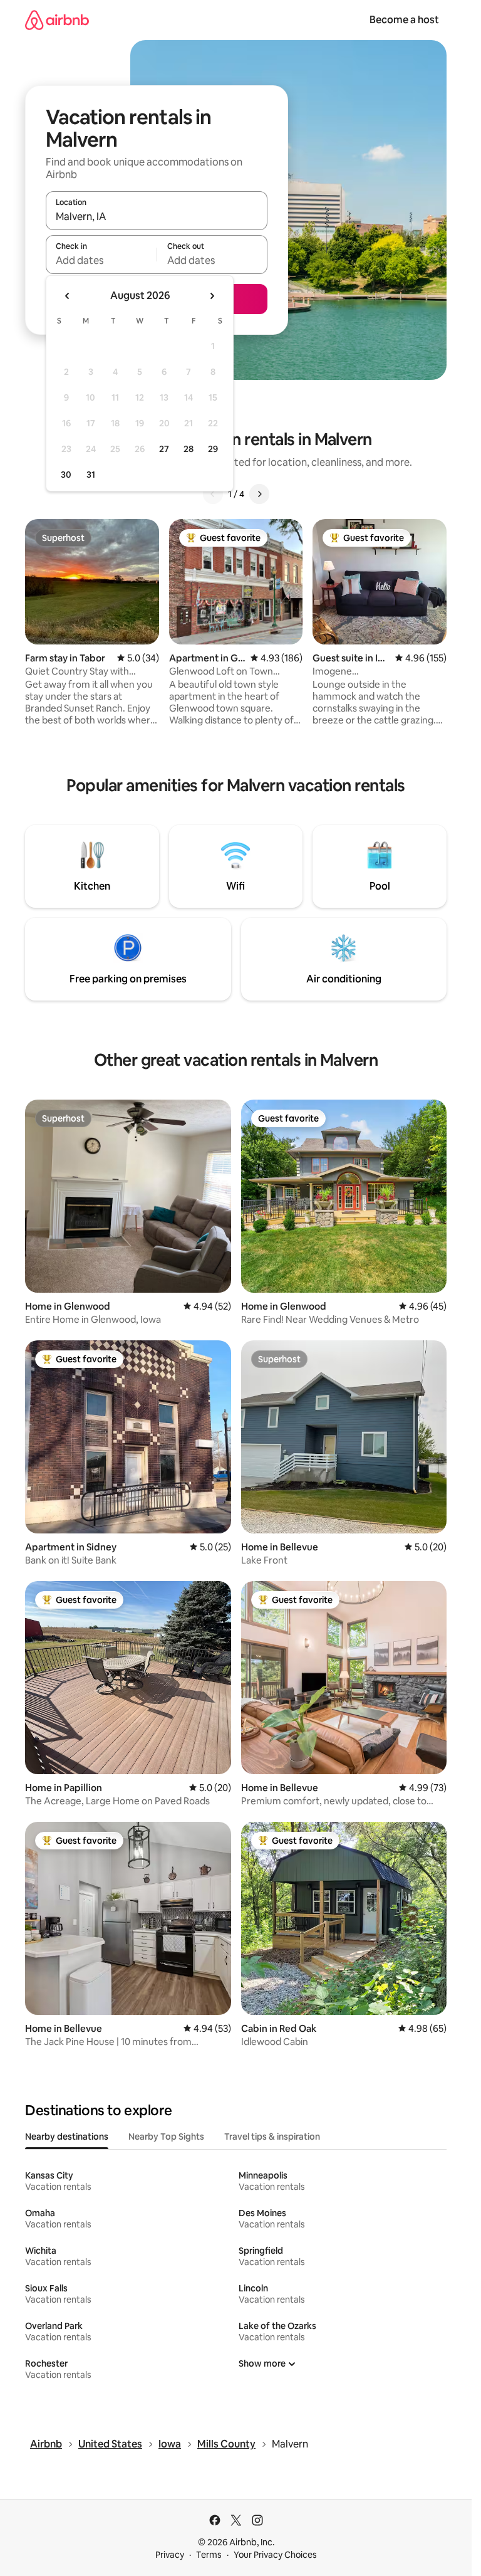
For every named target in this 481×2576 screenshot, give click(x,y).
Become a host (404, 20)
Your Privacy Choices (275, 2555)
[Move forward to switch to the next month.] (212, 296)
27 (164, 449)
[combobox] (157, 216)
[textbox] (101, 260)
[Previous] (213, 494)
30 (66, 475)
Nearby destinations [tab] (67, 2137)
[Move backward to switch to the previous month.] (68, 296)
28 (189, 449)
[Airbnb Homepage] (57, 20)
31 (91, 475)
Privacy (170, 2555)
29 (213, 449)
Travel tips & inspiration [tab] (272, 2137)
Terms (209, 2555)
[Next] (259, 494)
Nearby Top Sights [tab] (166, 2137)
